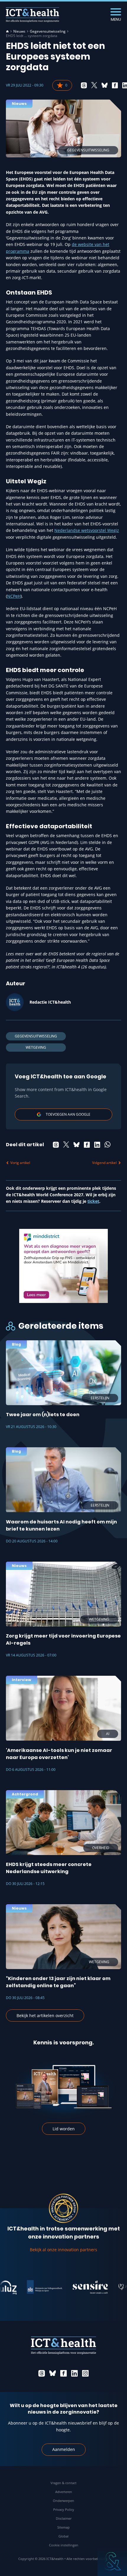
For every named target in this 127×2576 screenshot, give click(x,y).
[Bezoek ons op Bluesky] (53, 2373)
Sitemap (63, 2527)
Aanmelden (64, 2449)
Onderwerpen (63, 2501)
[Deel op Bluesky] (105, 85)
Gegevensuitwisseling (48, 31)
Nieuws (19, 31)
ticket (93, 1201)
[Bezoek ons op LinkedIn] (74, 2373)
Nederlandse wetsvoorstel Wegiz (87, 530)
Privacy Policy (64, 2509)
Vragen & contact (63, 2483)
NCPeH (14, 596)
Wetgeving (36, 1047)
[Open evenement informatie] (112, 2561)
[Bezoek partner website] (31, 2287)
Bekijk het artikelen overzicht (45, 2015)
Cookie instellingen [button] (64, 2545)
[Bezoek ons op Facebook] (63, 2373)
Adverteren (64, 2492)
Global (63, 2536)
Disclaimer (64, 2518)
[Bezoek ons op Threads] (42, 2373)
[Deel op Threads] (84, 85)
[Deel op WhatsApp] (108, 1145)
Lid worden (64, 2129)
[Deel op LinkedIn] (97, 1145)
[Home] (7, 31)
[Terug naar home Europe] (32, 15)
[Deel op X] (94, 85)
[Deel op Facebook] (115, 85)
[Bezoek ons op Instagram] (85, 2373)
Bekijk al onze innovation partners (63, 2250)
